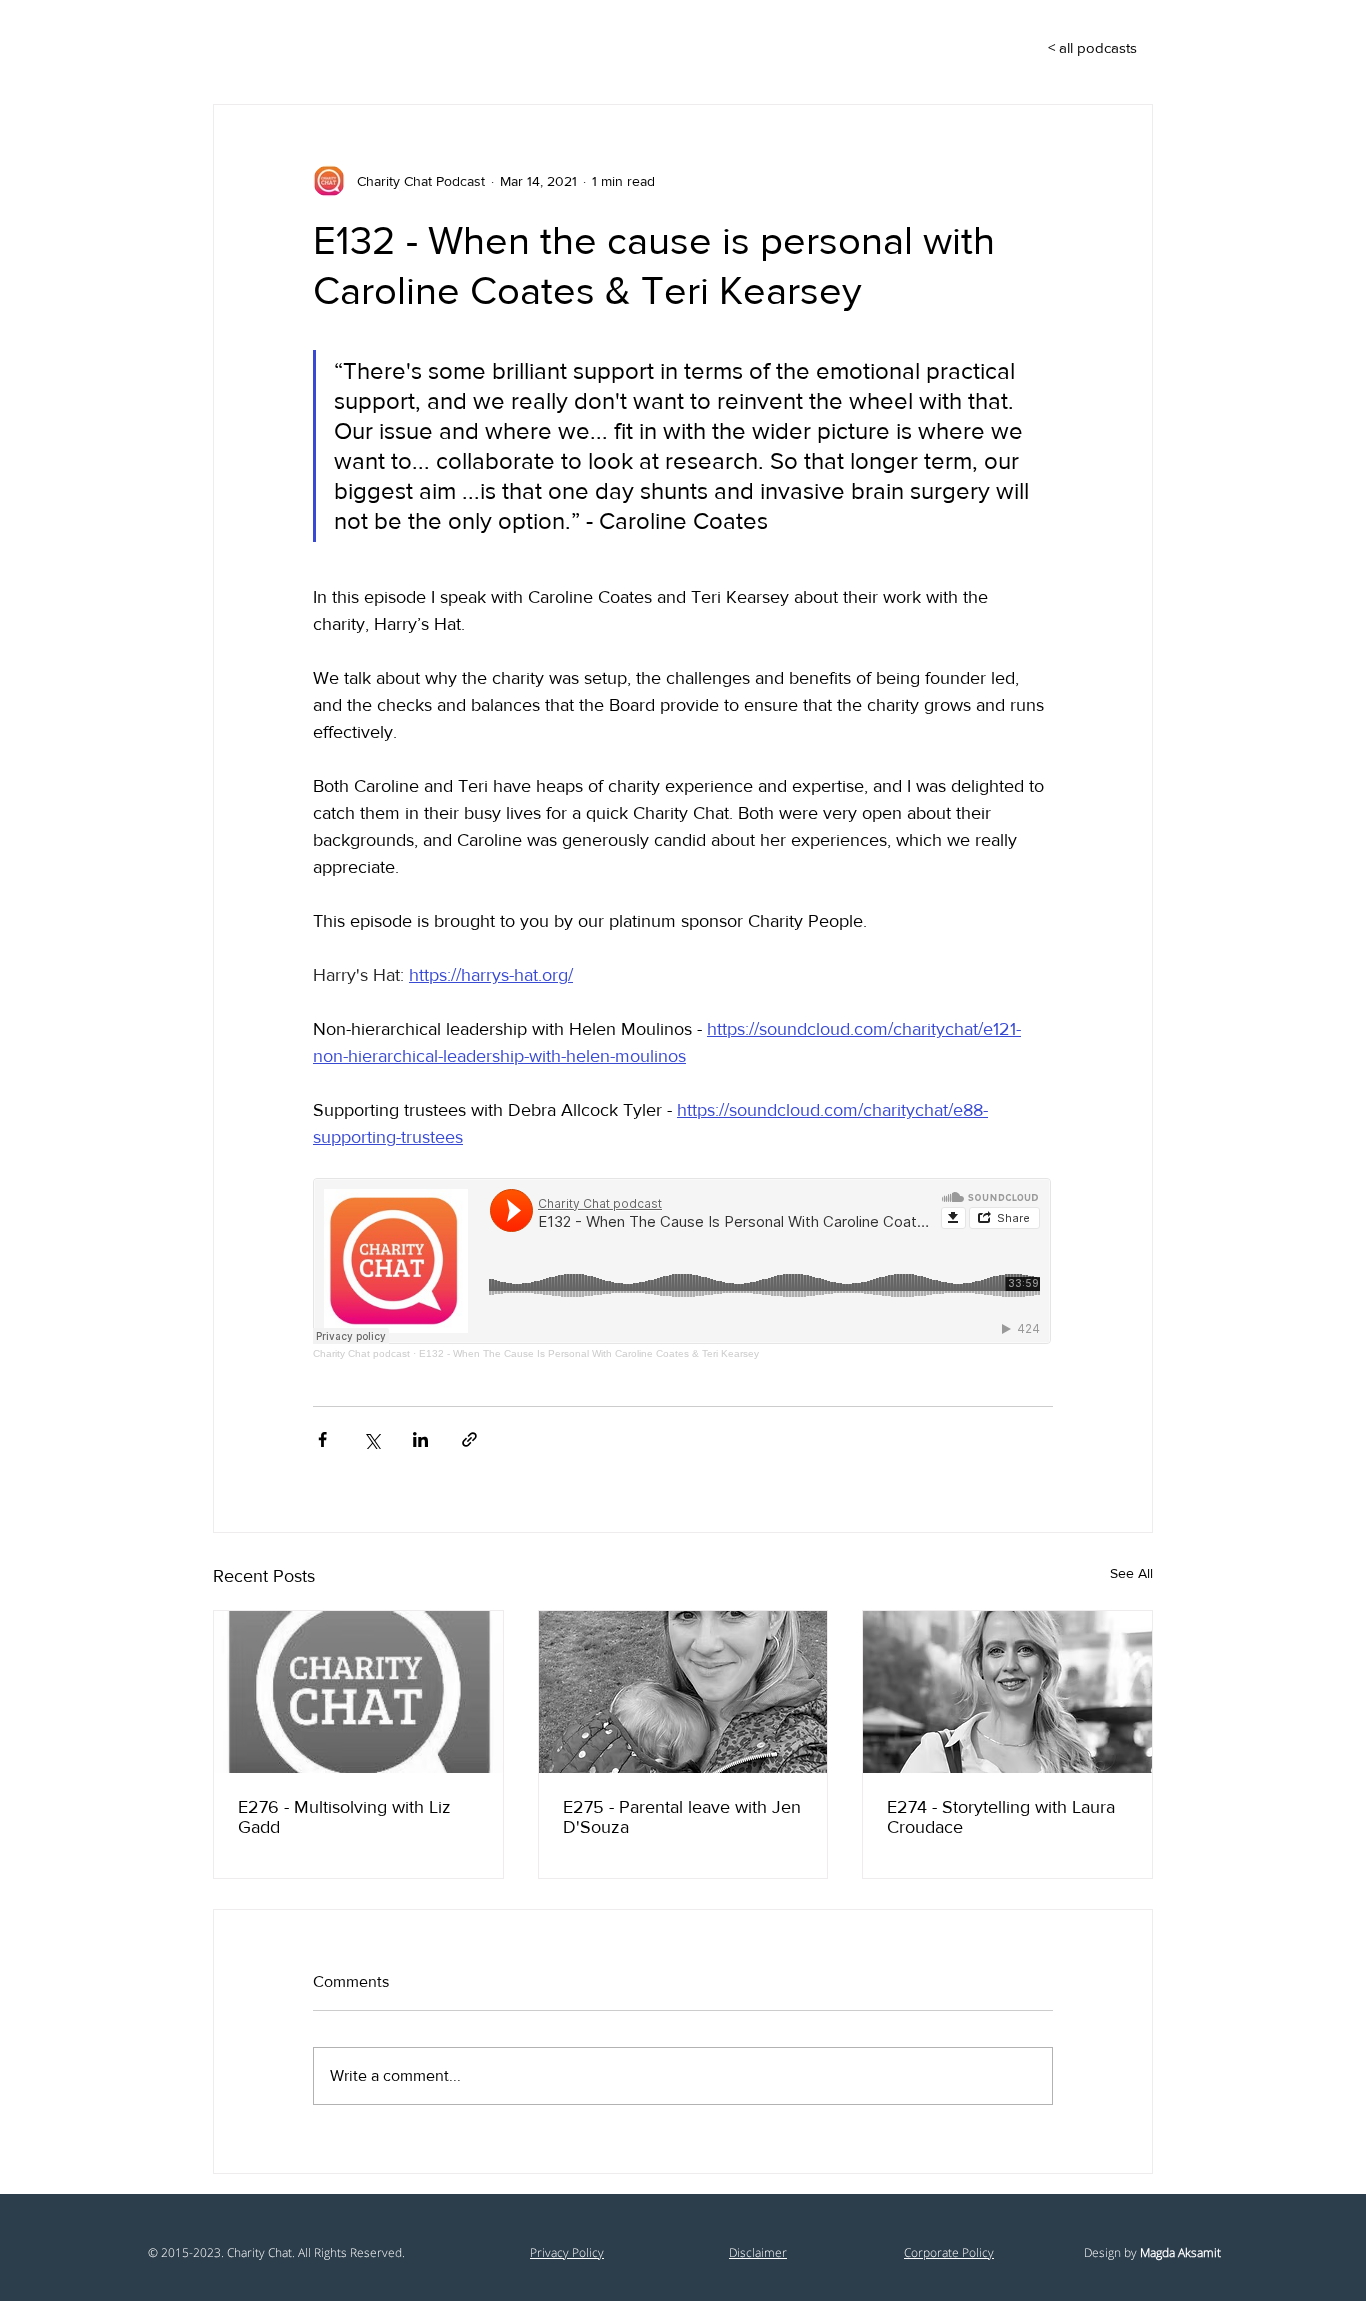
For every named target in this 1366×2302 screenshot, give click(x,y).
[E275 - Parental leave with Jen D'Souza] (683, 1692)
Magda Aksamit (1180, 2252)
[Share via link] (469, 1439)
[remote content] (683, 1268)
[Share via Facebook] (322, 1439)
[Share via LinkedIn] (420, 1439)
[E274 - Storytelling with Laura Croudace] (1007, 1692)
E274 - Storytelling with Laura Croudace (1001, 1817)
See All (1131, 1573)
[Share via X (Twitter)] (371, 1439)
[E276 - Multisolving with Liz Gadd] (358, 1692)
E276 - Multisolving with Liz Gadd (344, 1817)
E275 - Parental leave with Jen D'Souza (682, 1817)
